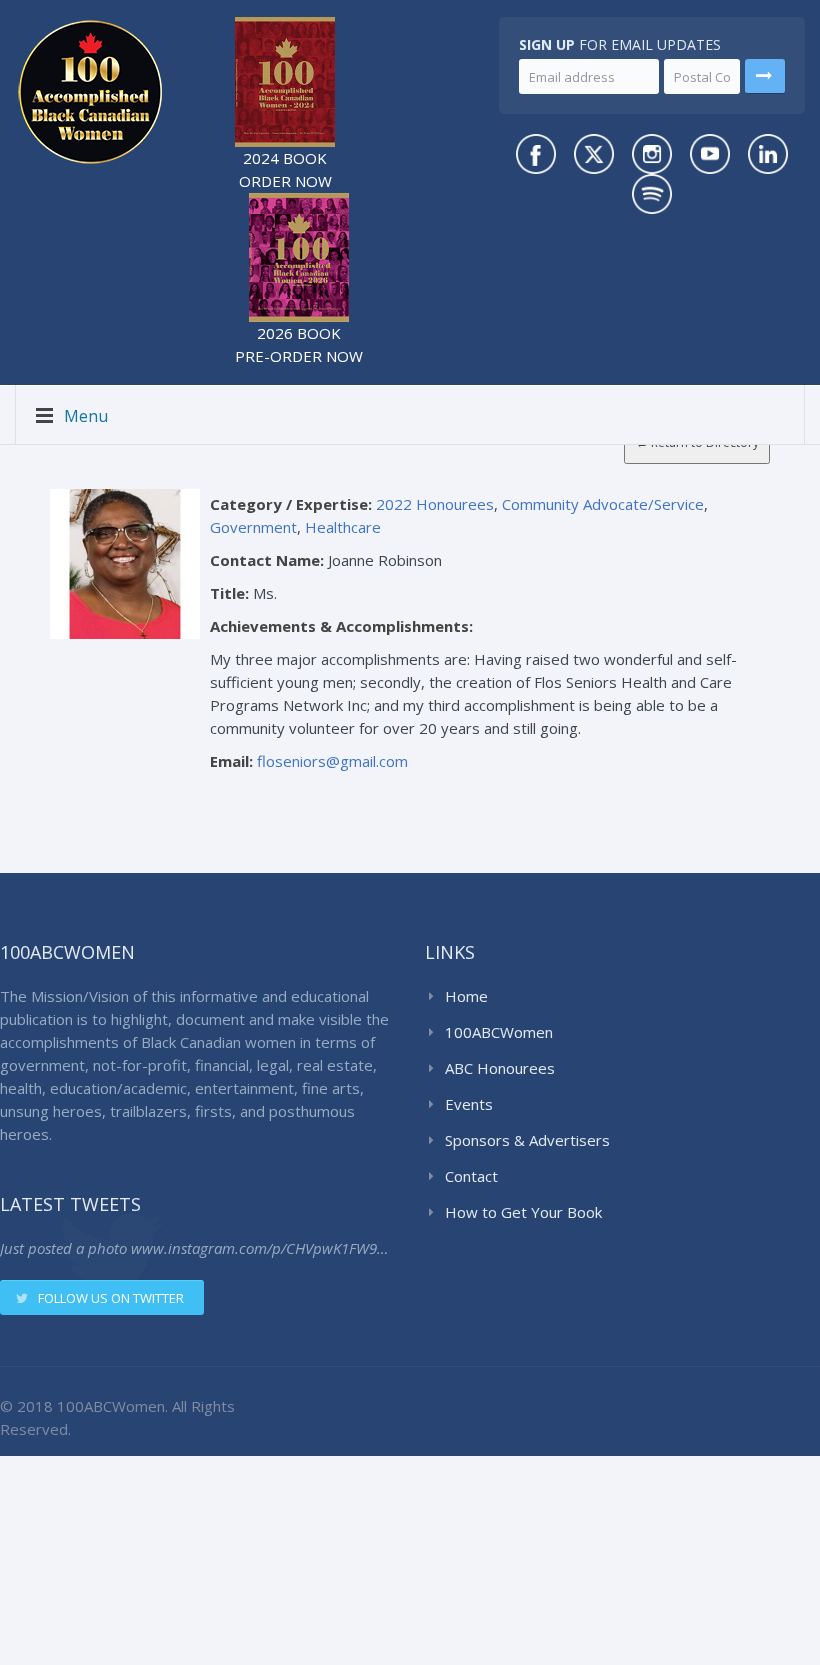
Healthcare (343, 527)
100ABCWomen (499, 1032)
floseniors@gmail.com (332, 761)
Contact (471, 1176)
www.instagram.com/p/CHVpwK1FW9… (259, 1248)
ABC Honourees (500, 1068)
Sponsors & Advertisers (527, 1140)
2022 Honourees (435, 504)
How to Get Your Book (523, 1212)
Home (466, 996)
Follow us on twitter (111, 1298)
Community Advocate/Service (603, 504)
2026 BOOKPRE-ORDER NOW (299, 344)
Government (253, 527)
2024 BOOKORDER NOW (285, 169)
